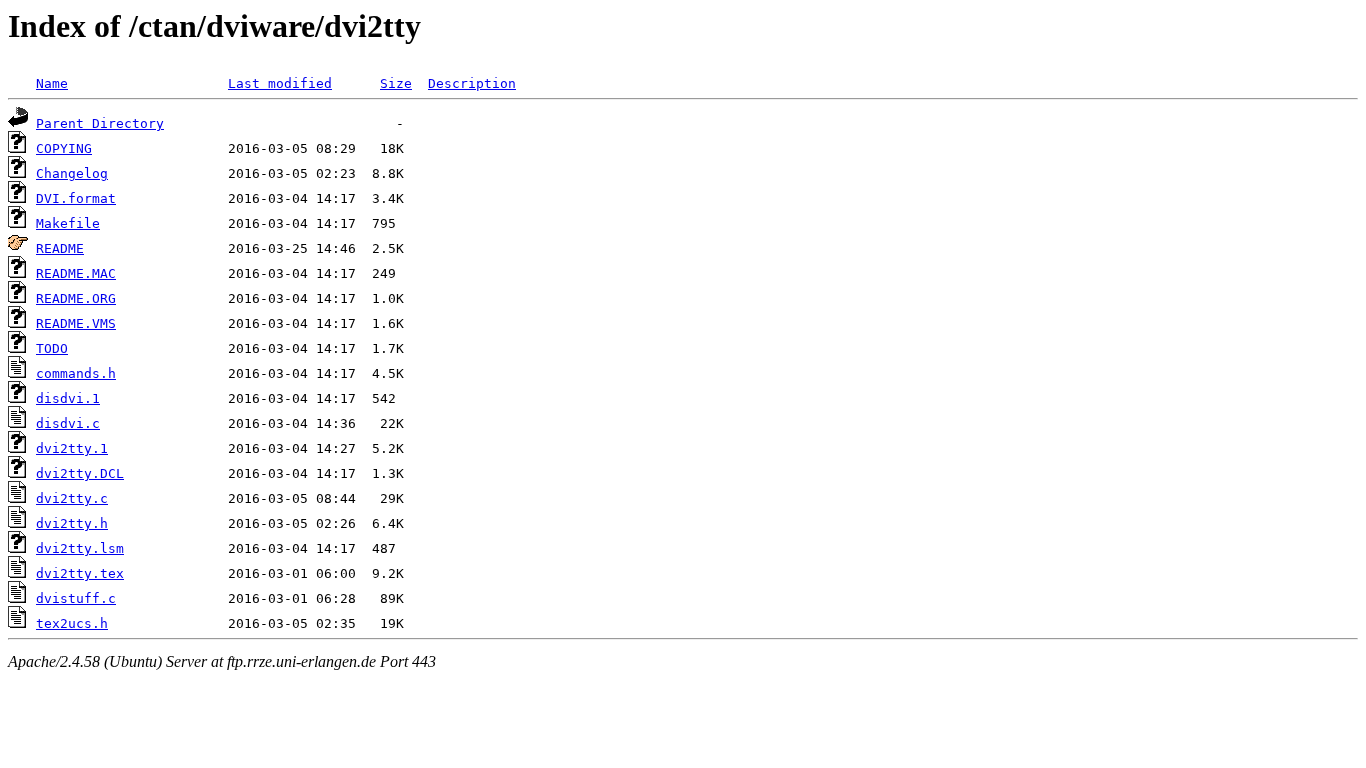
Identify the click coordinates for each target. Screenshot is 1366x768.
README (60, 248)
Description (472, 83)
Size (396, 83)
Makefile (68, 223)
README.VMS (76, 323)
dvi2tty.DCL (80, 473)
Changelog (72, 173)
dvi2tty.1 (72, 448)
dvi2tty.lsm (80, 548)
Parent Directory (100, 123)
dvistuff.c (76, 598)
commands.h (76, 373)
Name (52, 83)
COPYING (64, 148)
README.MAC (76, 273)
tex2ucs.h (72, 623)
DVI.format (76, 198)
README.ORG (76, 298)
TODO (52, 348)
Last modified (280, 83)
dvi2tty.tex (80, 573)
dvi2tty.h (72, 523)
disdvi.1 (68, 398)
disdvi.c (68, 423)
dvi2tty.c (72, 498)
